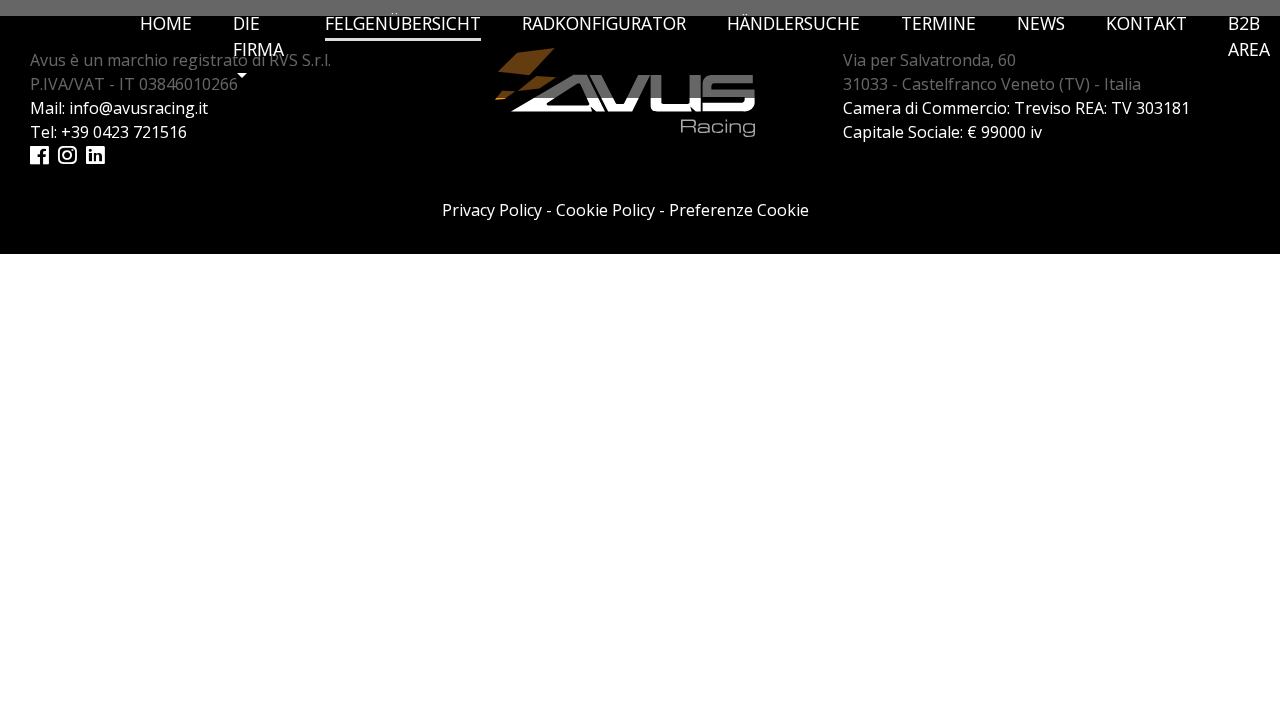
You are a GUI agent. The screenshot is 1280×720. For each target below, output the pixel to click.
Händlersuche (793, 23)
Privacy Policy (492, 210)
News (1041, 23)
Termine (938, 23)
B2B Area (1249, 36)
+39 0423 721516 (124, 132)
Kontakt (1146, 23)
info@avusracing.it (138, 108)
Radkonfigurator (604, 23)
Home (166, 23)
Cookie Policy (605, 210)
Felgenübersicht (403, 23)
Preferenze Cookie (739, 210)
